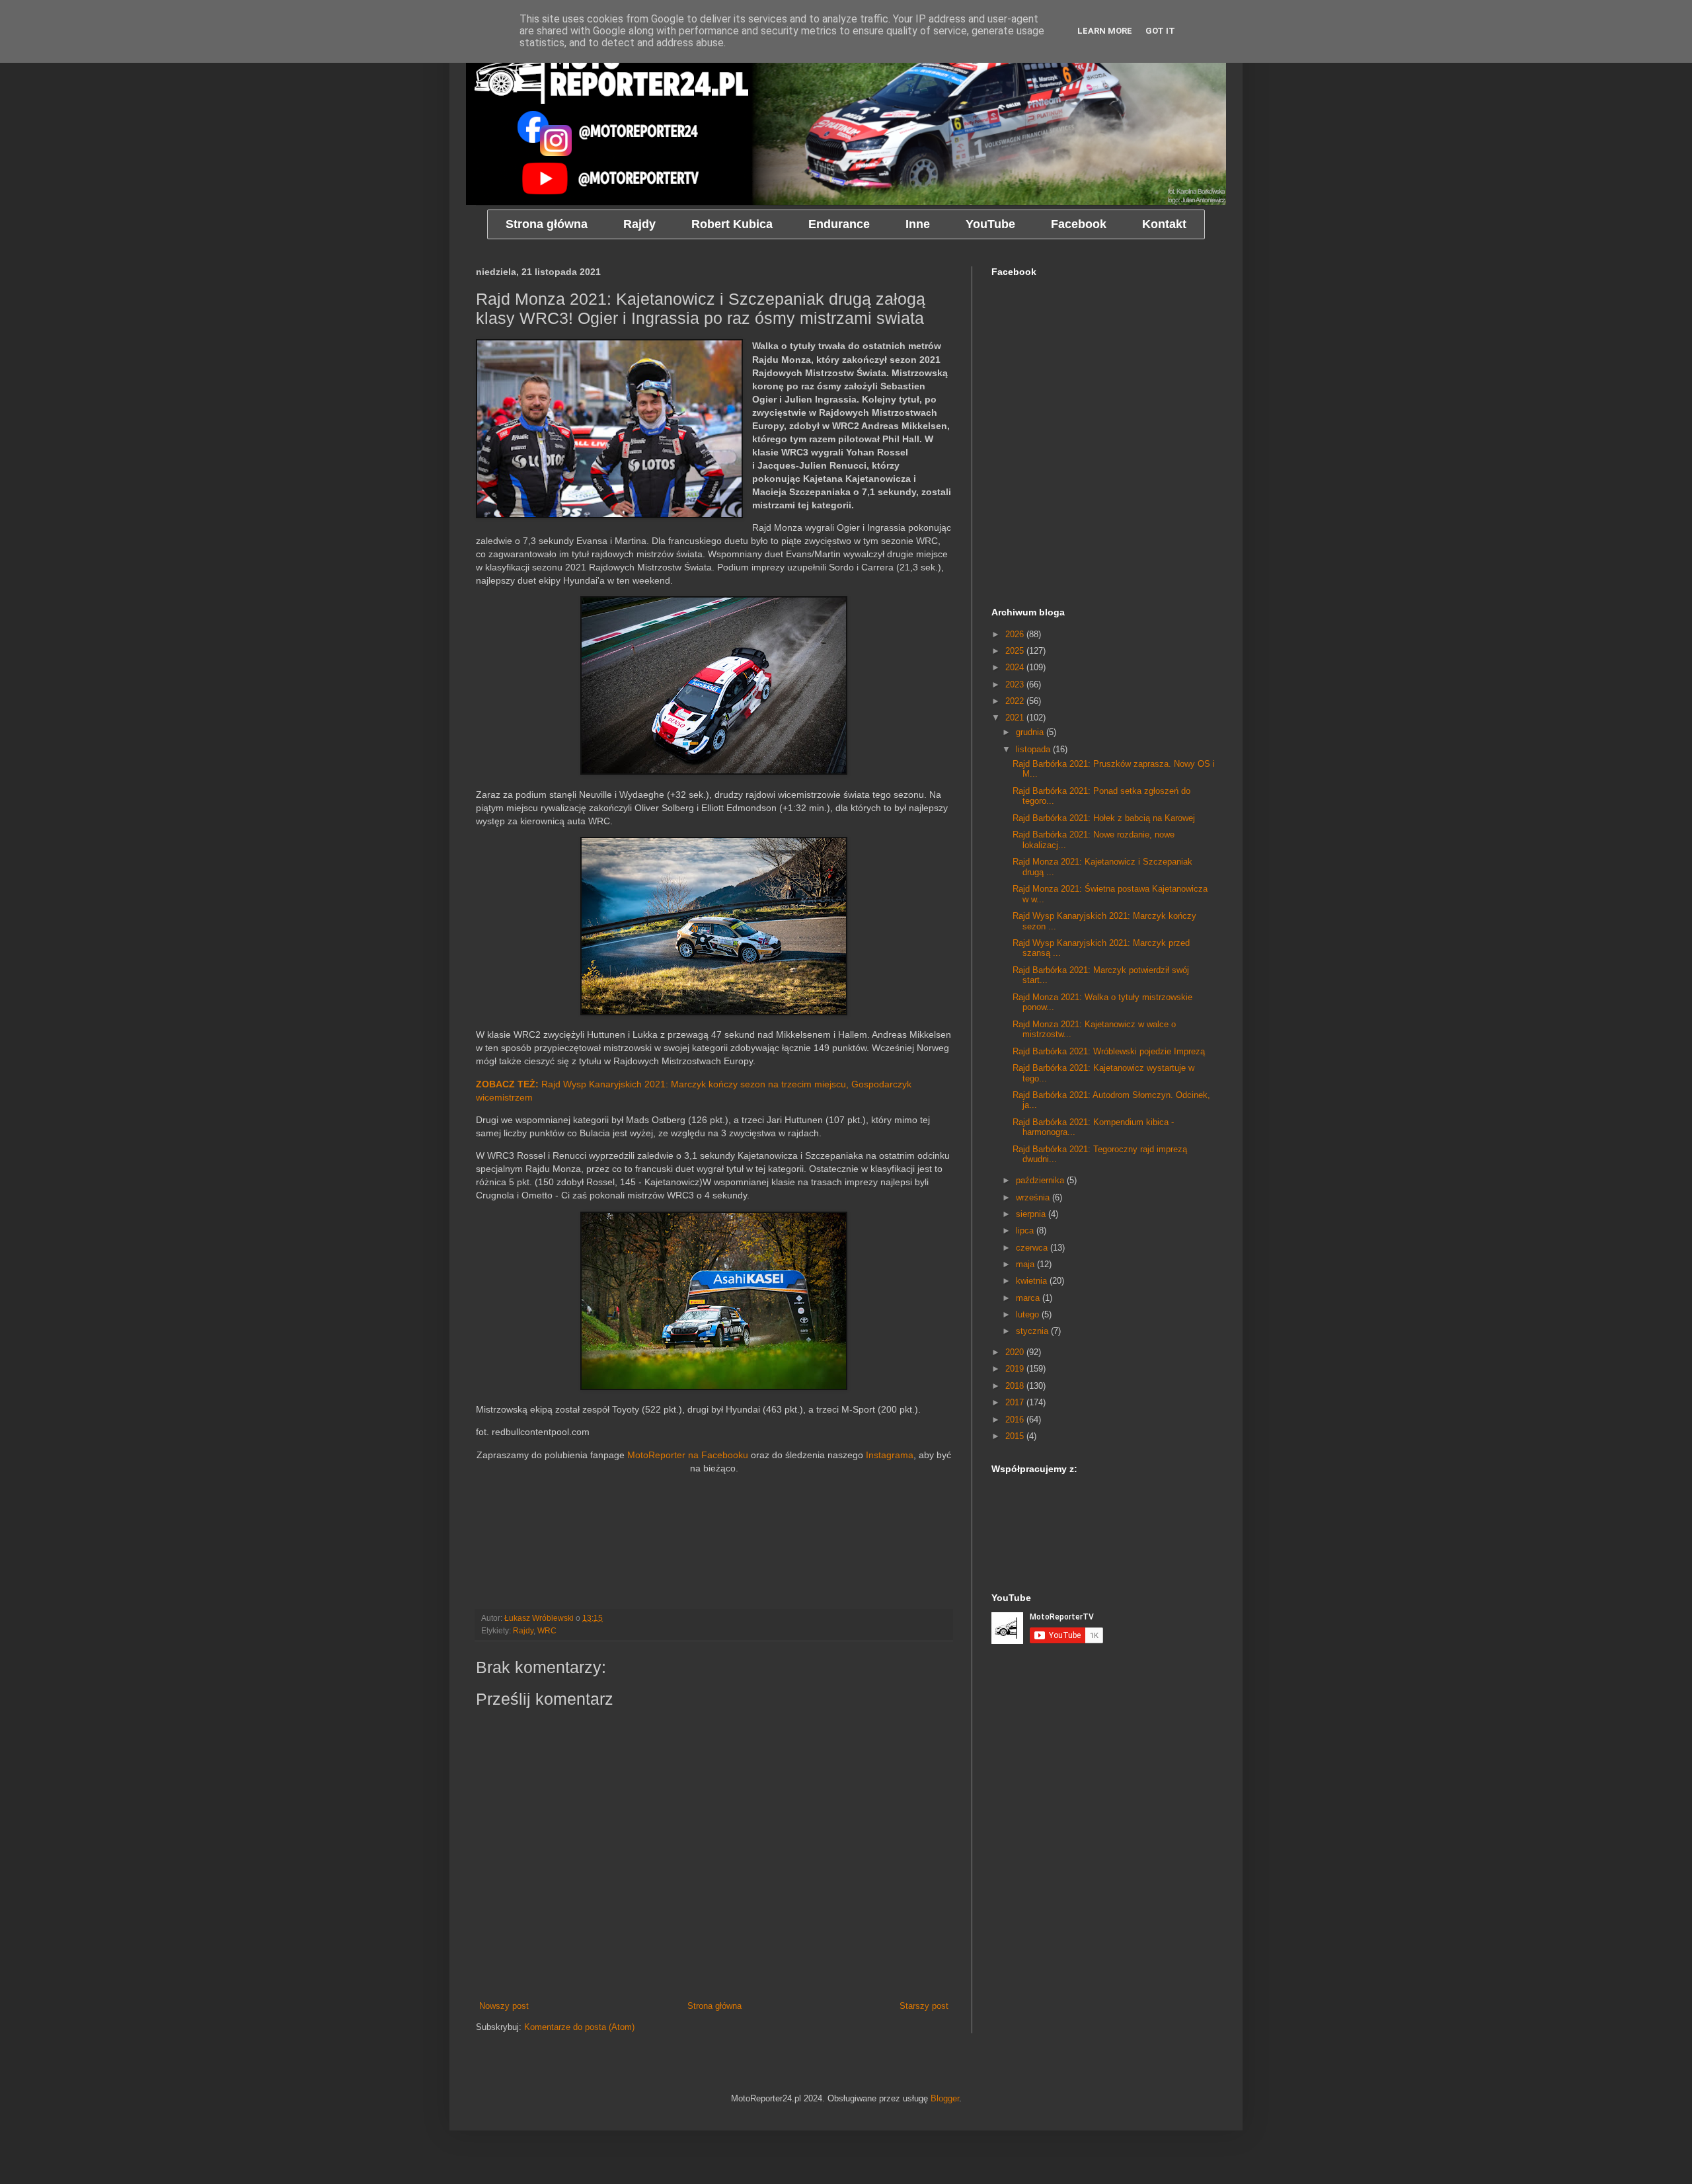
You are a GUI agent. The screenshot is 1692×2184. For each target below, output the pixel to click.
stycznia (1033, 1331)
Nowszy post (504, 2006)
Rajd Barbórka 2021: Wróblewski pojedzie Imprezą (1109, 1051)
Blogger (945, 2098)
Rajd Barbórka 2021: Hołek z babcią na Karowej (1104, 818)
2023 (1016, 684)
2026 (1016, 634)
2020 (1016, 1352)
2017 (1016, 1402)
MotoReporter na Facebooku (688, 1455)
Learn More (1105, 31)
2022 (1016, 701)
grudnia (1031, 732)
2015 (1016, 1436)
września (1034, 1197)
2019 (1016, 1369)
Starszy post (924, 2006)
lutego (1029, 1314)
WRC (547, 1630)
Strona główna (714, 2006)
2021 (1016, 718)
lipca (1026, 1230)
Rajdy (523, 1630)
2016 (1016, 1420)
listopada (1034, 749)
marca (1029, 1298)
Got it (1160, 31)
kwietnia (1033, 1281)
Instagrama (890, 1455)
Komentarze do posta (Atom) (579, 2027)
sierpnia (1032, 1214)
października (1041, 1180)
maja (1026, 1264)
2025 (1016, 651)
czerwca (1033, 1248)
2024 (1016, 667)
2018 (1016, 1386)
